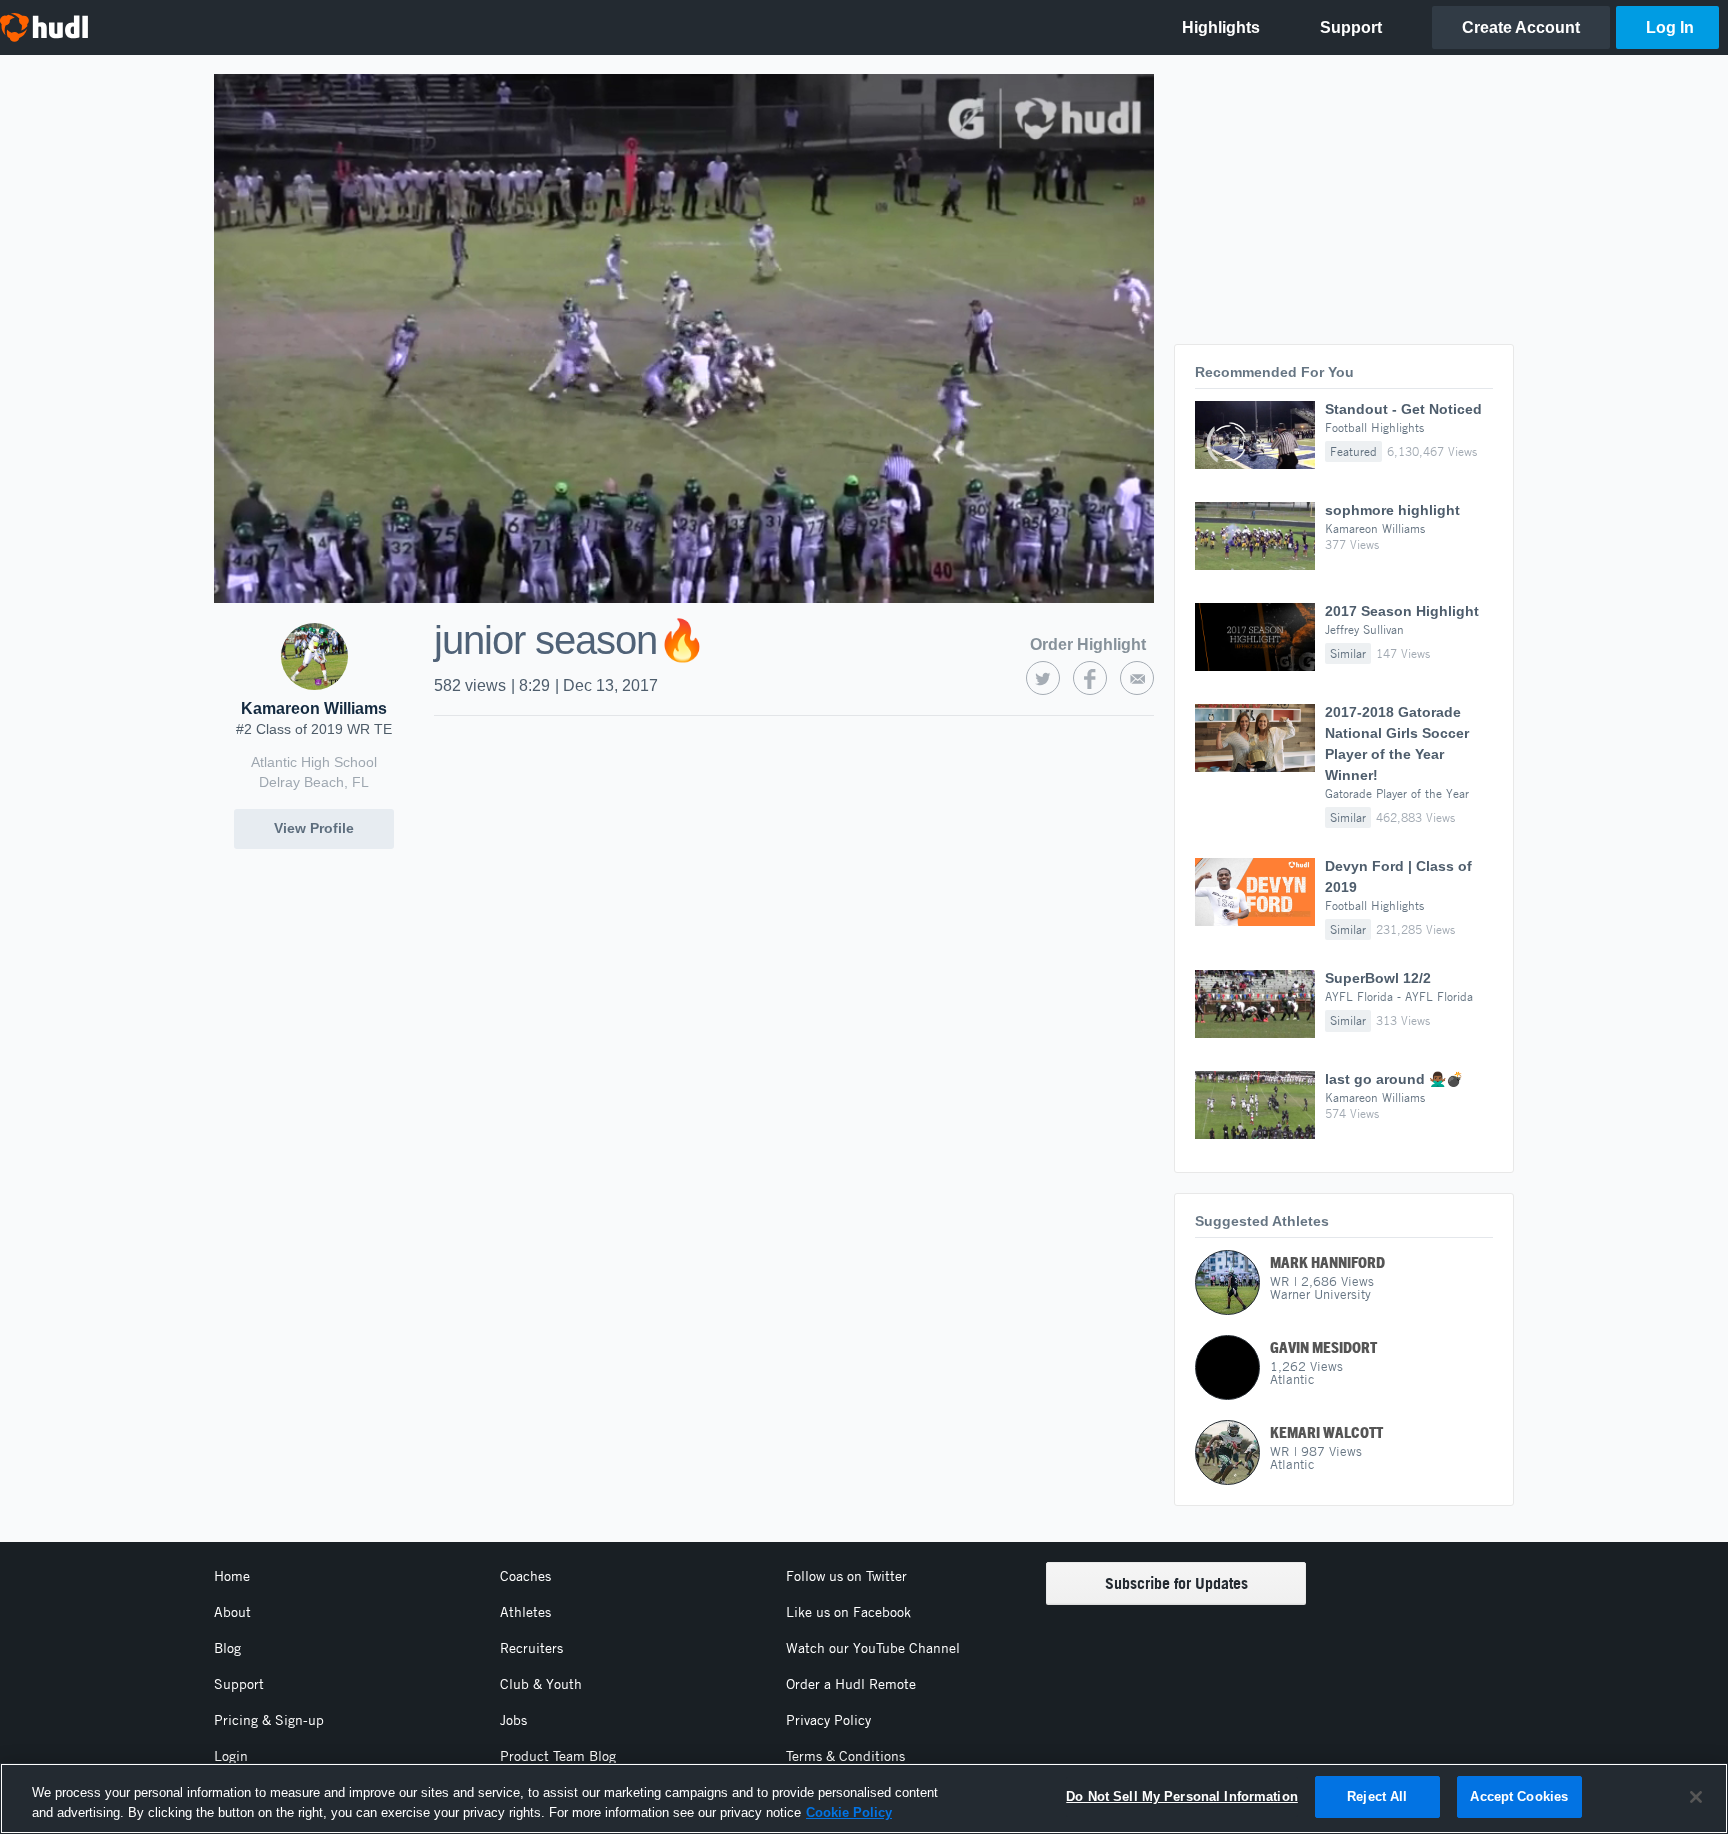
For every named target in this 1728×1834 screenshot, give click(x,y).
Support (239, 1684)
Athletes (525, 1612)
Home (232, 1576)
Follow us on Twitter (846, 1576)
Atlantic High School (314, 762)
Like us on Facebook (848, 1612)
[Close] (1696, 1797)
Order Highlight (1088, 644)
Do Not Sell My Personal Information (1182, 1796)
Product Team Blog (558, 1756)
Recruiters (531, 1648)
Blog (227, 1648)
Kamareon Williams (314, 708)
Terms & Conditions (845, 1756)
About (232, 1612)
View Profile (314, 828)
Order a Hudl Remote (851, 1684)
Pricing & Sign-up (269, 1720)
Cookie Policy (849, 1812)
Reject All (1377, 1796)
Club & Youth (541, 1684)
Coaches (525, 1576)
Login (231, 1756)
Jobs (513, 1720)
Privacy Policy (828, 1720)
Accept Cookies (1519, 1796)
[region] (864, 1798)
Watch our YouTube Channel (873, 1648)
